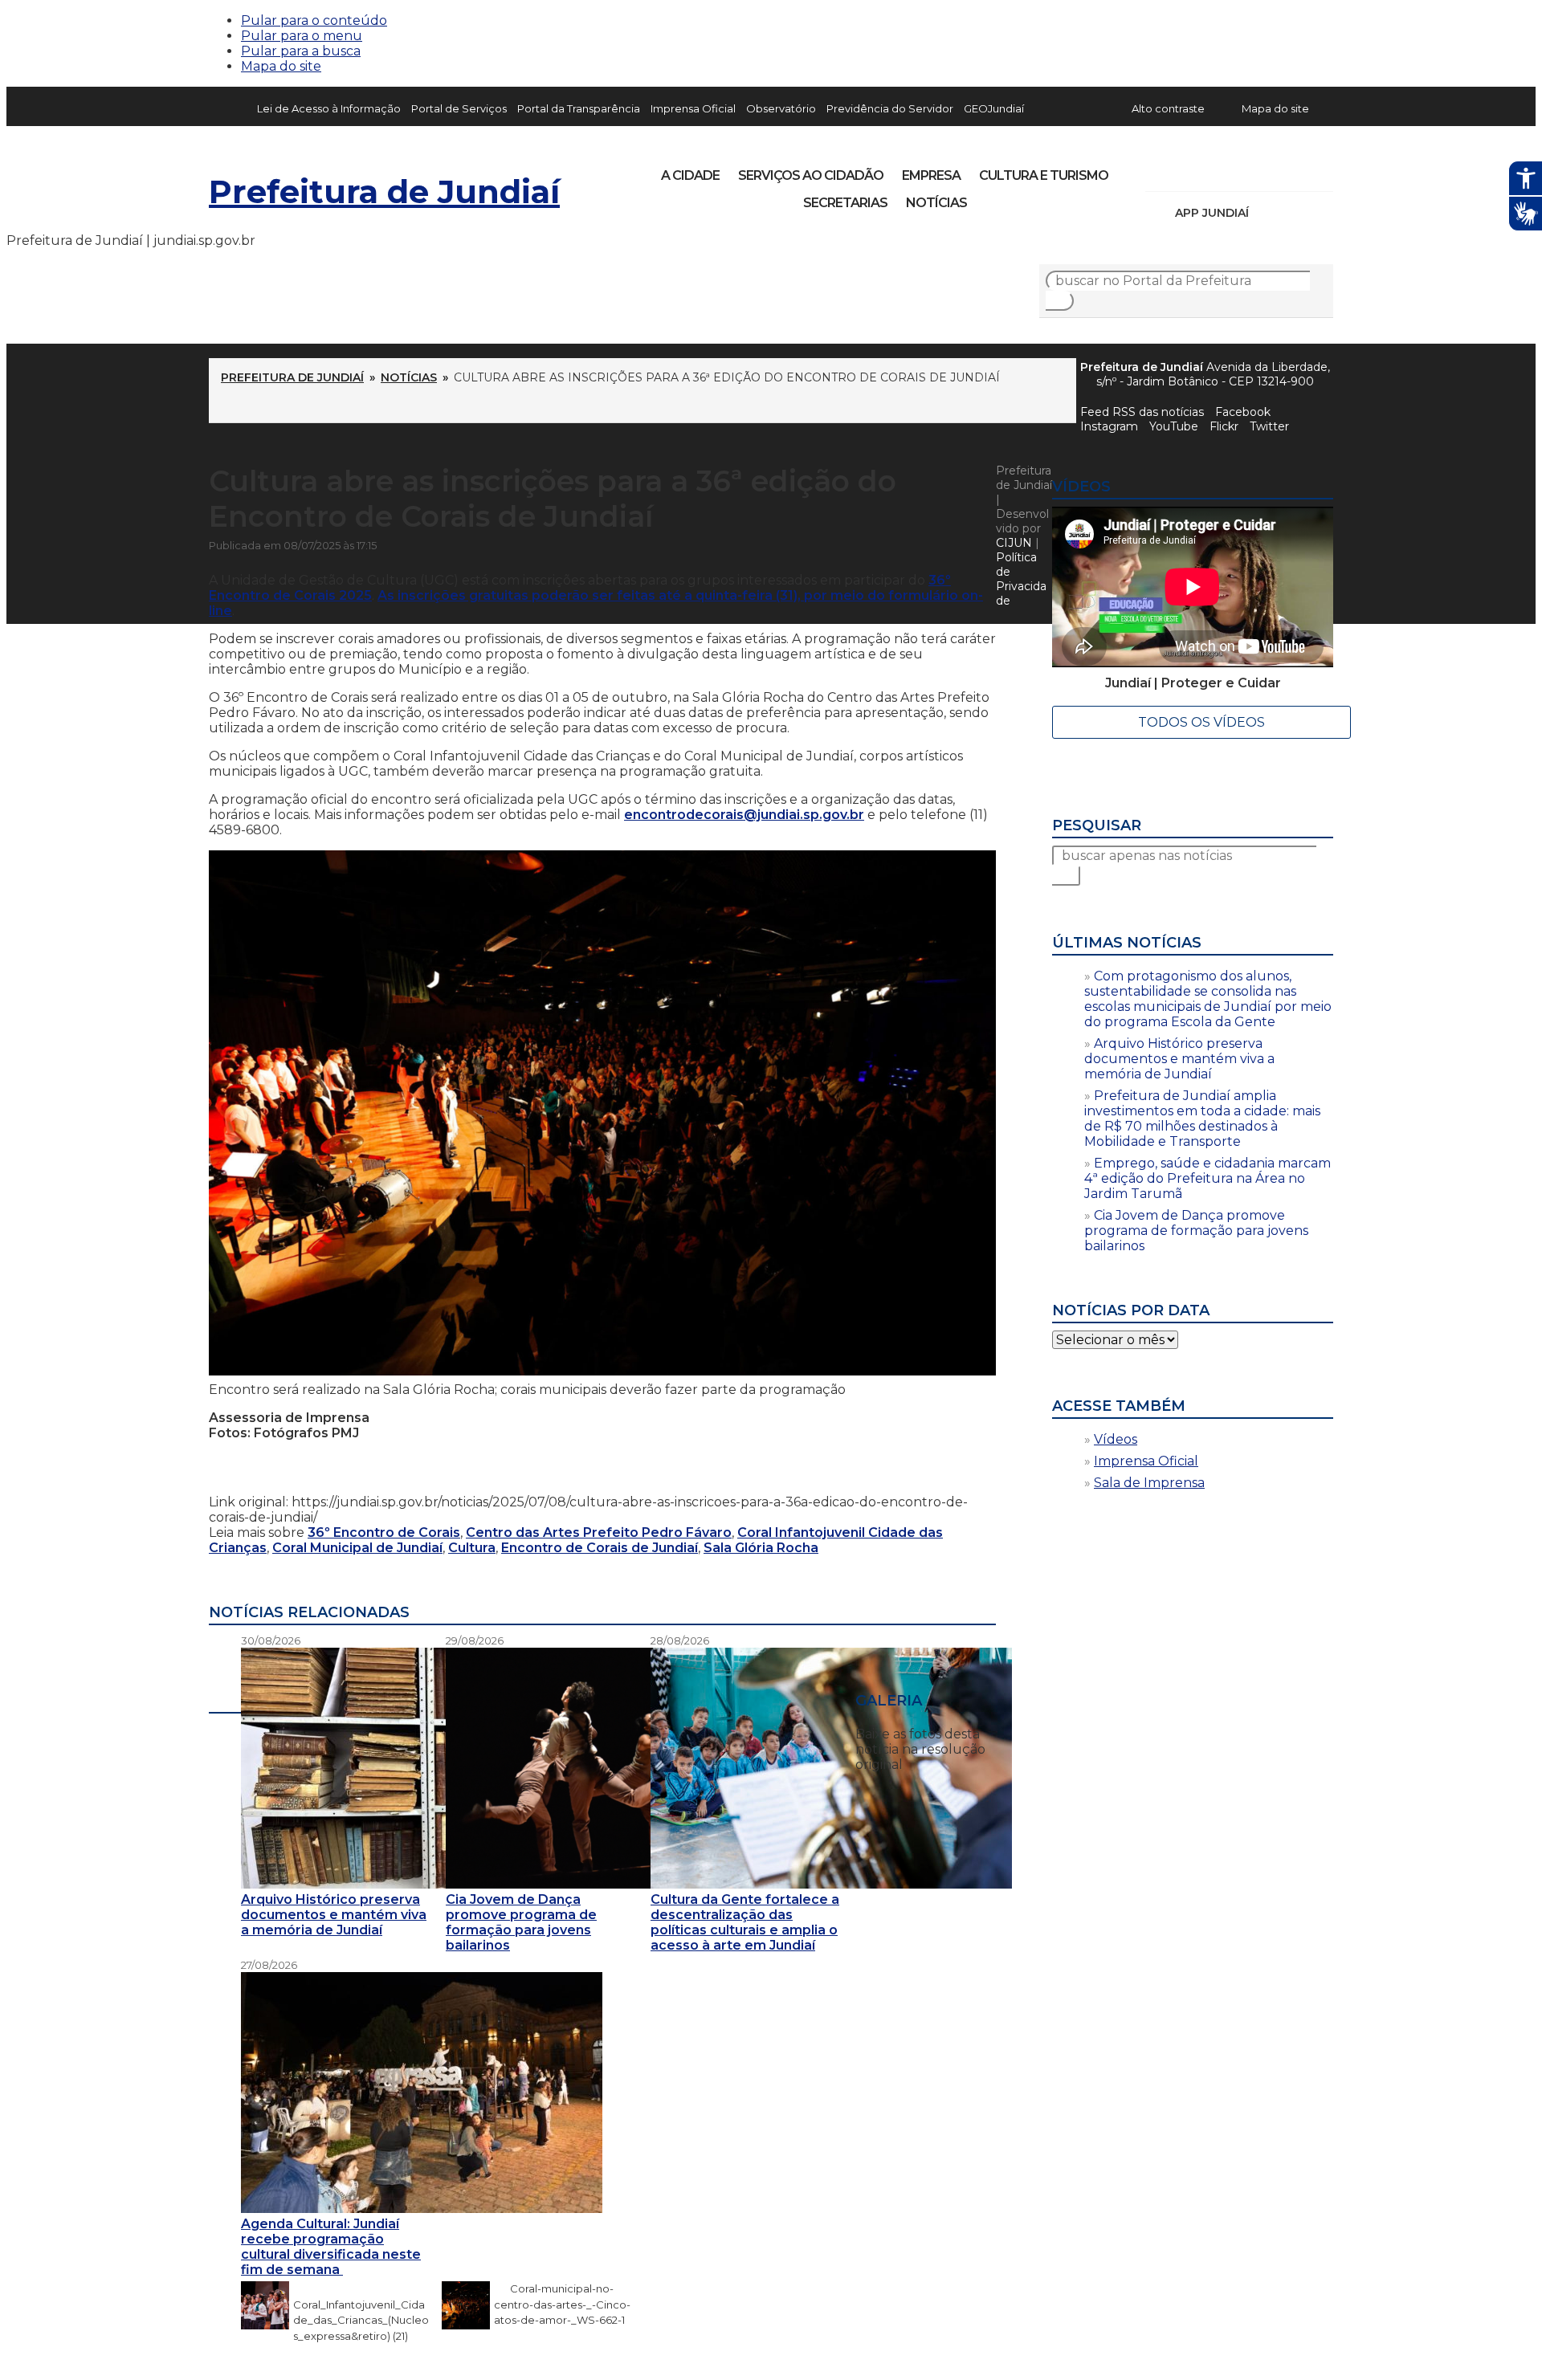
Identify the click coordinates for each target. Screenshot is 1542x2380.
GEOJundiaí (994, 108)
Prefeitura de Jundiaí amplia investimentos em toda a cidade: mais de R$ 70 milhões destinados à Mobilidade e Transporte (1202, 1119)
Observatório (781, 108)
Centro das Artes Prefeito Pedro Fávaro (599, 1532)
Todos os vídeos (1201, 722)
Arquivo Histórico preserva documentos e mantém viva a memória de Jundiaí (1179, 1059)
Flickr (1296, 170)
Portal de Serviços (459, 108)
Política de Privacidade (1021, 579)
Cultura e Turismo (1044, 175)
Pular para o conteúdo (314, 20)
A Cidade (690, 175)
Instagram (1187, 170)
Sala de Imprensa (1149, 1483)
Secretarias (845, 203)
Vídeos (1116, 1439)
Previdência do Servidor (890, 108)
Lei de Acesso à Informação (329, 108)
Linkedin (1269, 170)
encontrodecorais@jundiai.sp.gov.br (744, 815)
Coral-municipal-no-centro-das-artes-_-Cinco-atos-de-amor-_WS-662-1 (562, 2305)
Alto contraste (1168, 108)
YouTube (1242, 170)
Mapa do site (281, 66)
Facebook (1243, 412)
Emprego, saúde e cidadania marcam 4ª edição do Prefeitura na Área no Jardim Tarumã (1207, 1178)
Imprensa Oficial (693, 108)
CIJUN (1014, 543)
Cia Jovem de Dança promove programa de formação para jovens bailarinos (1196, 1231)
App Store (1267, 213)
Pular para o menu (302, 36)
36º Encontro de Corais (384, 1532)
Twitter (1269, 426)
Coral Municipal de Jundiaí (357, 1548)
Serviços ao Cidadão (811, 175)
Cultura (472, 1548)
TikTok (1214, 170)
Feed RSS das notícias (1142, 412)
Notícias (936, 203)
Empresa (931, 175)
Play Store (1294, 213)
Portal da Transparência (579, 108)
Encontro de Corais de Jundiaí (600, 1548)
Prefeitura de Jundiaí (384, 192)
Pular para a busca (301, 51)
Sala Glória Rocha (761, 1548)
